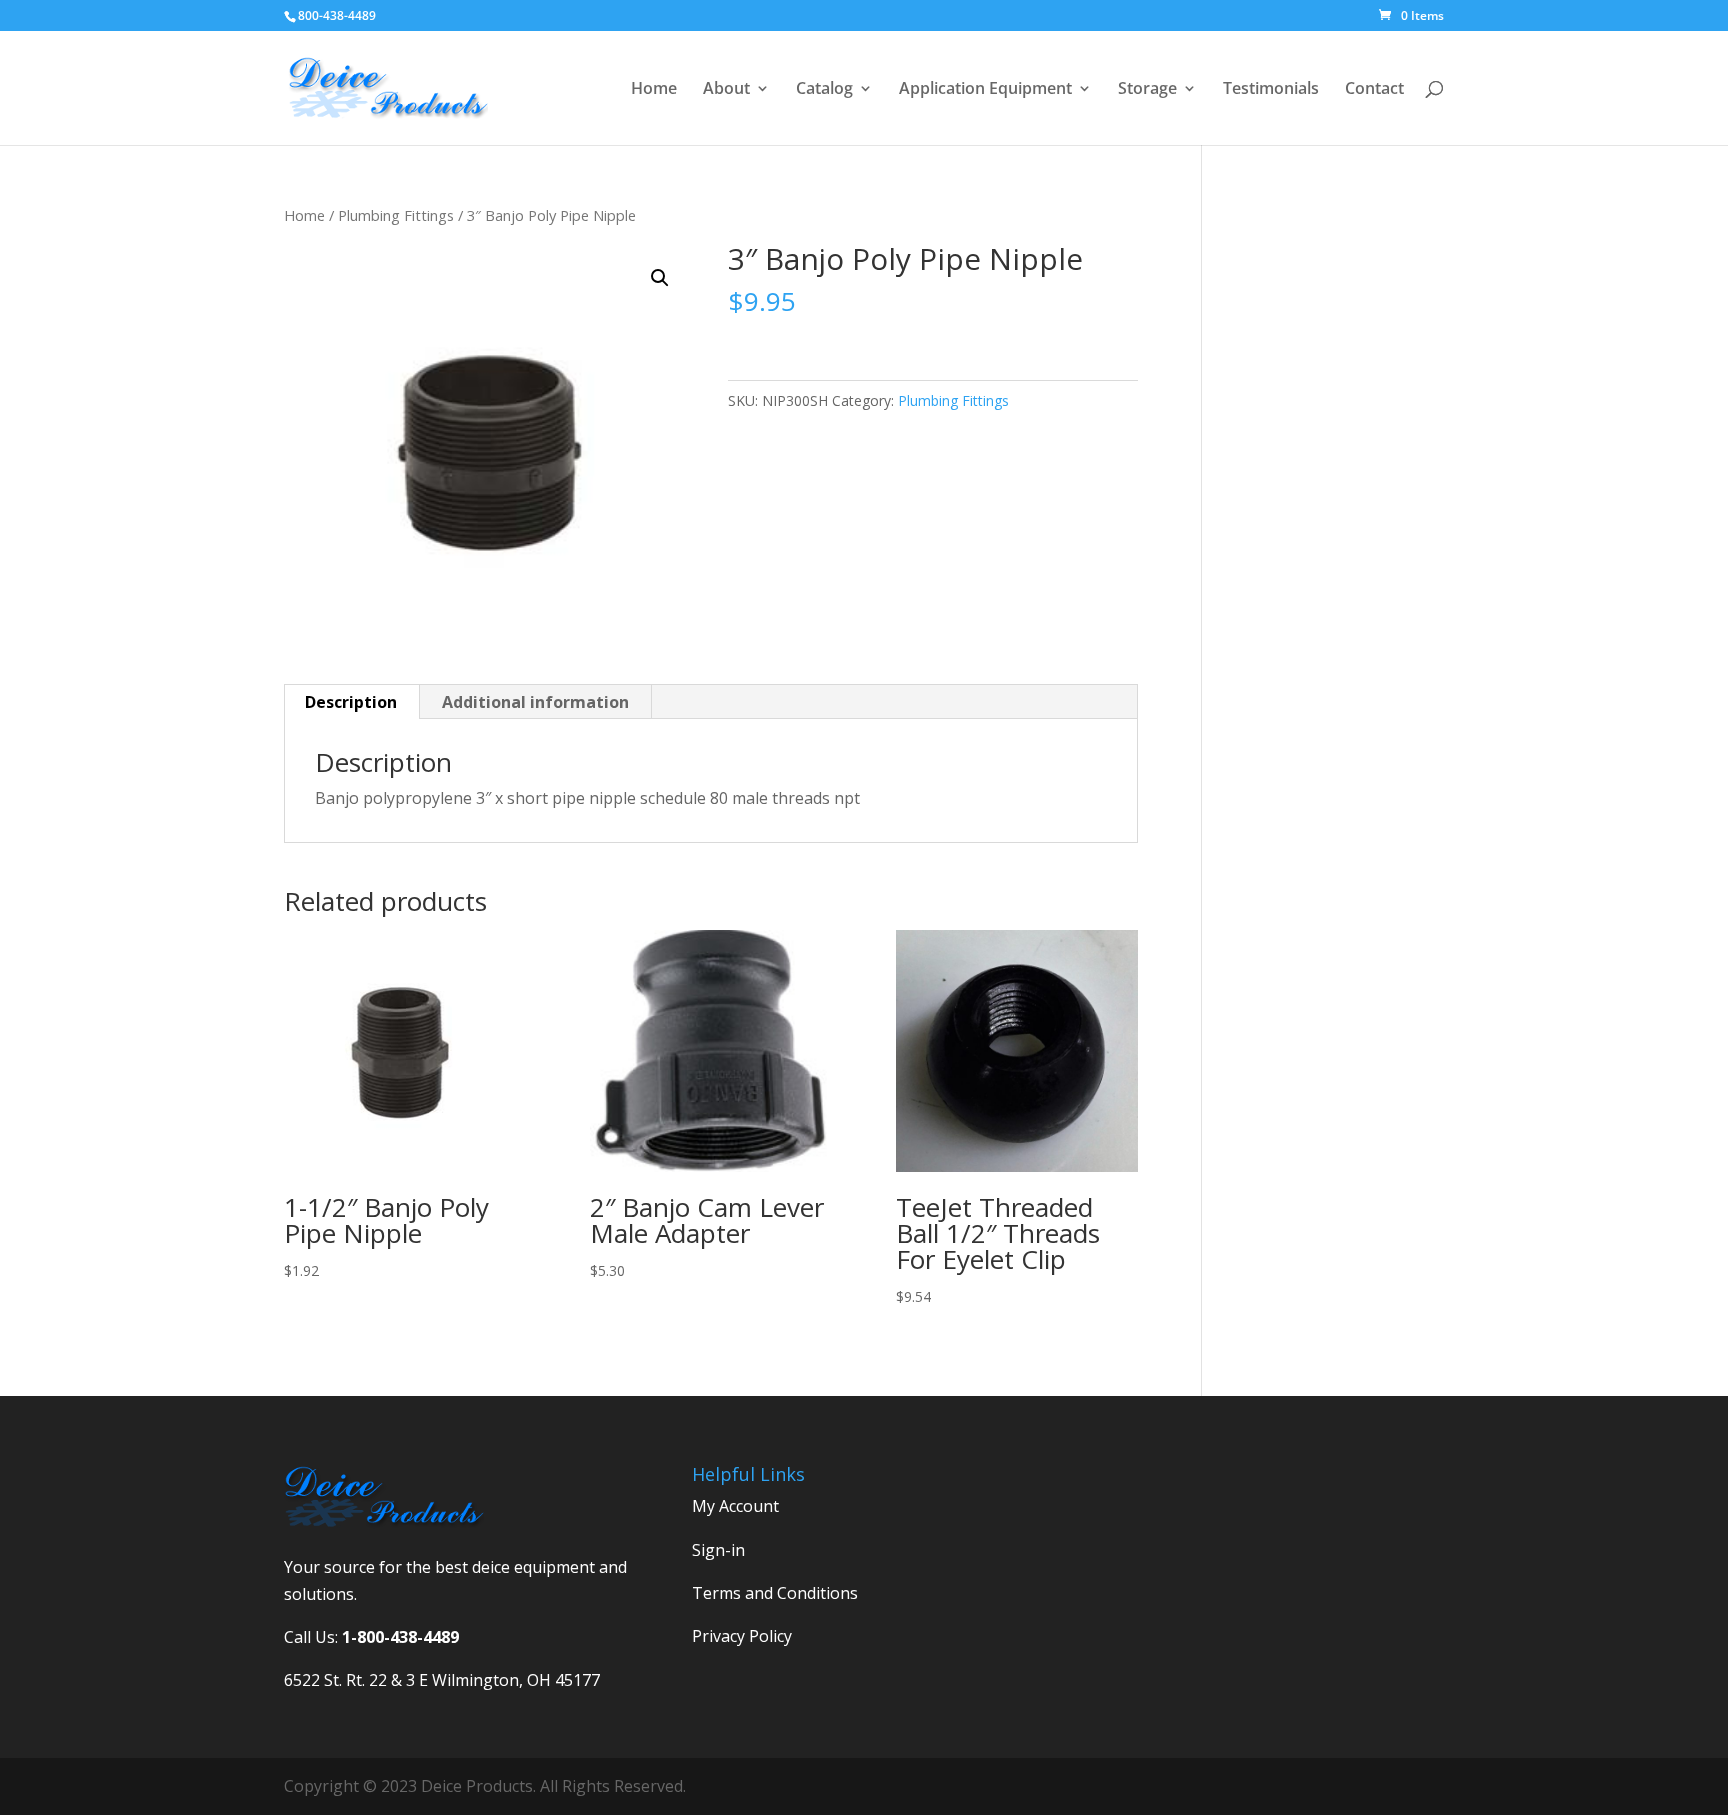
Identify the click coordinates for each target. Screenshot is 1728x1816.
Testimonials (1271, 90)
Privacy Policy (742, 1636)
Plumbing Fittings (396, 215)
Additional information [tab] (535, 702)
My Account (735, 1506)
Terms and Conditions (775, 1593)
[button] (660, 278)
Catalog (824, 90)
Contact (1374, 90)
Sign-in (718, 1550)
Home (654, 90)
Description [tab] (351, 702)
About (726, 90)
